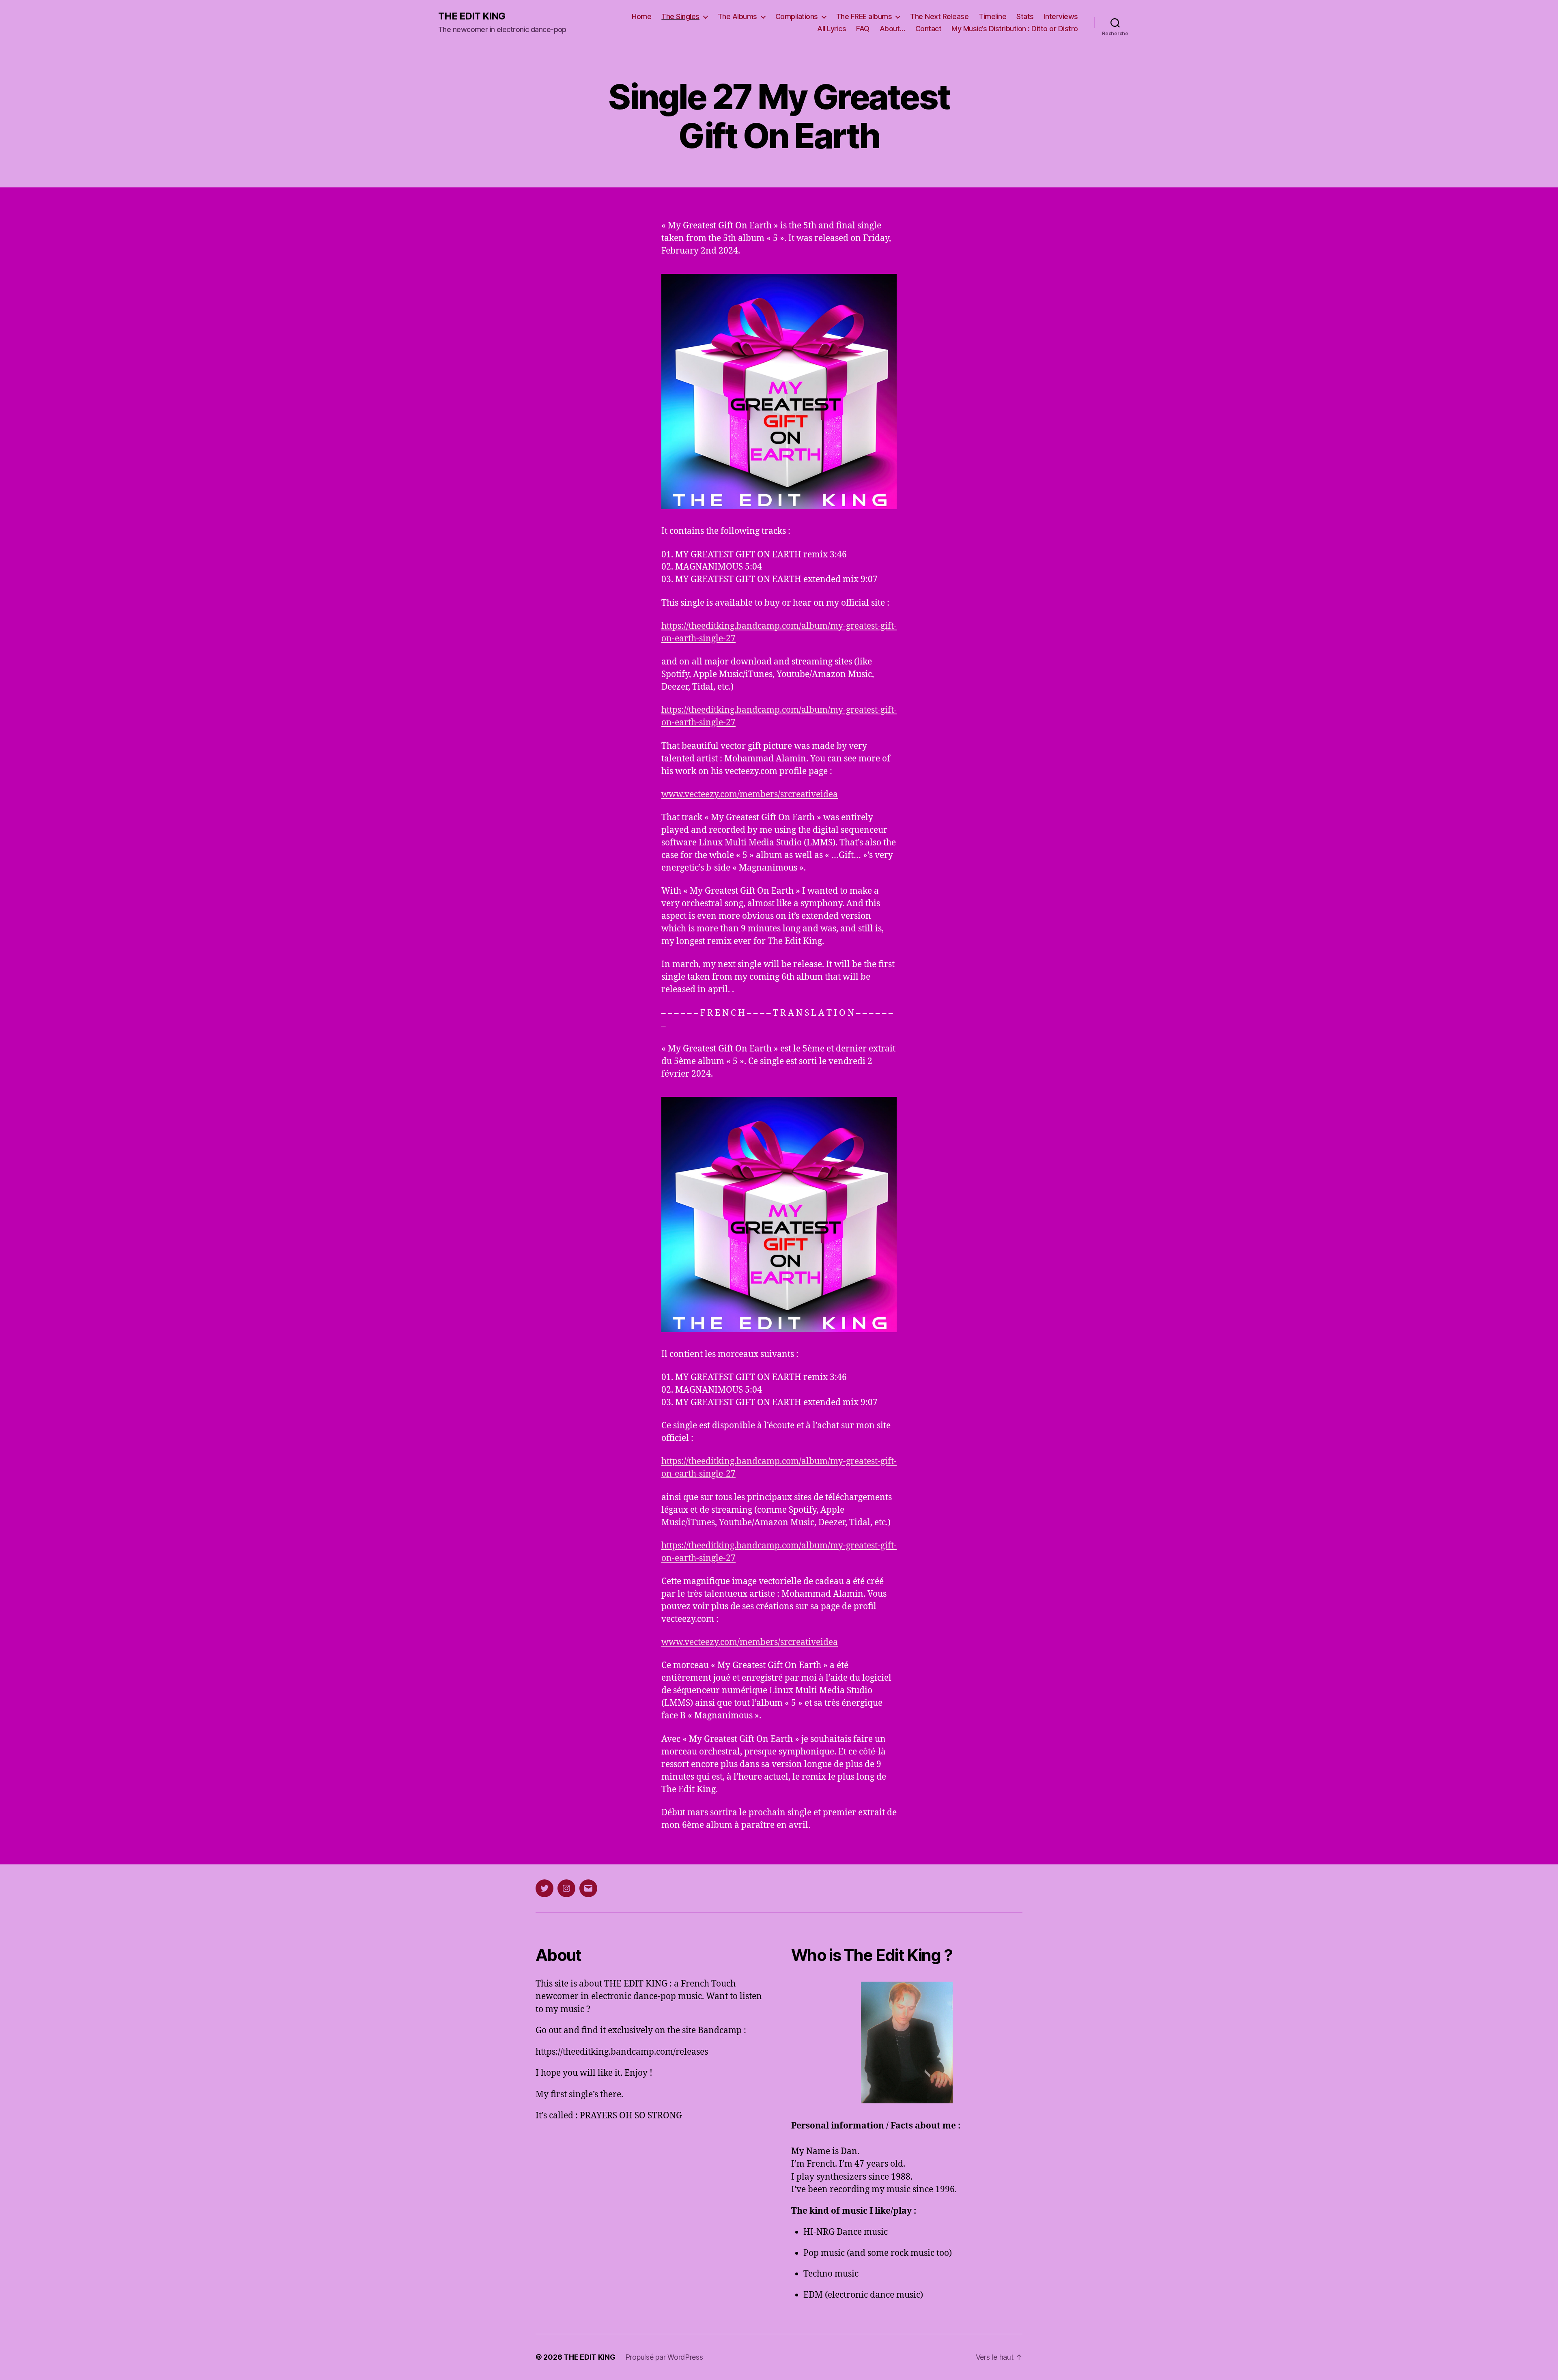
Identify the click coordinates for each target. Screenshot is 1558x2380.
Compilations (797, 16)
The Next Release (939, 16)
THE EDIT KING (472, 16)
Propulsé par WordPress (664, 2357)
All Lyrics (832, 29)
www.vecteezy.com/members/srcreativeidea (750, 794)
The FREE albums (864, 16)
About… (892, 29)
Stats (1025, 16)
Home (641, 16)
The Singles (680, 16)
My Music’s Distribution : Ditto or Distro (1015, 29)
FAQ (863, 29)
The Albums (737, 16)
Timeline (992, 16)
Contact (929, 29)
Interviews (1061, 16)
